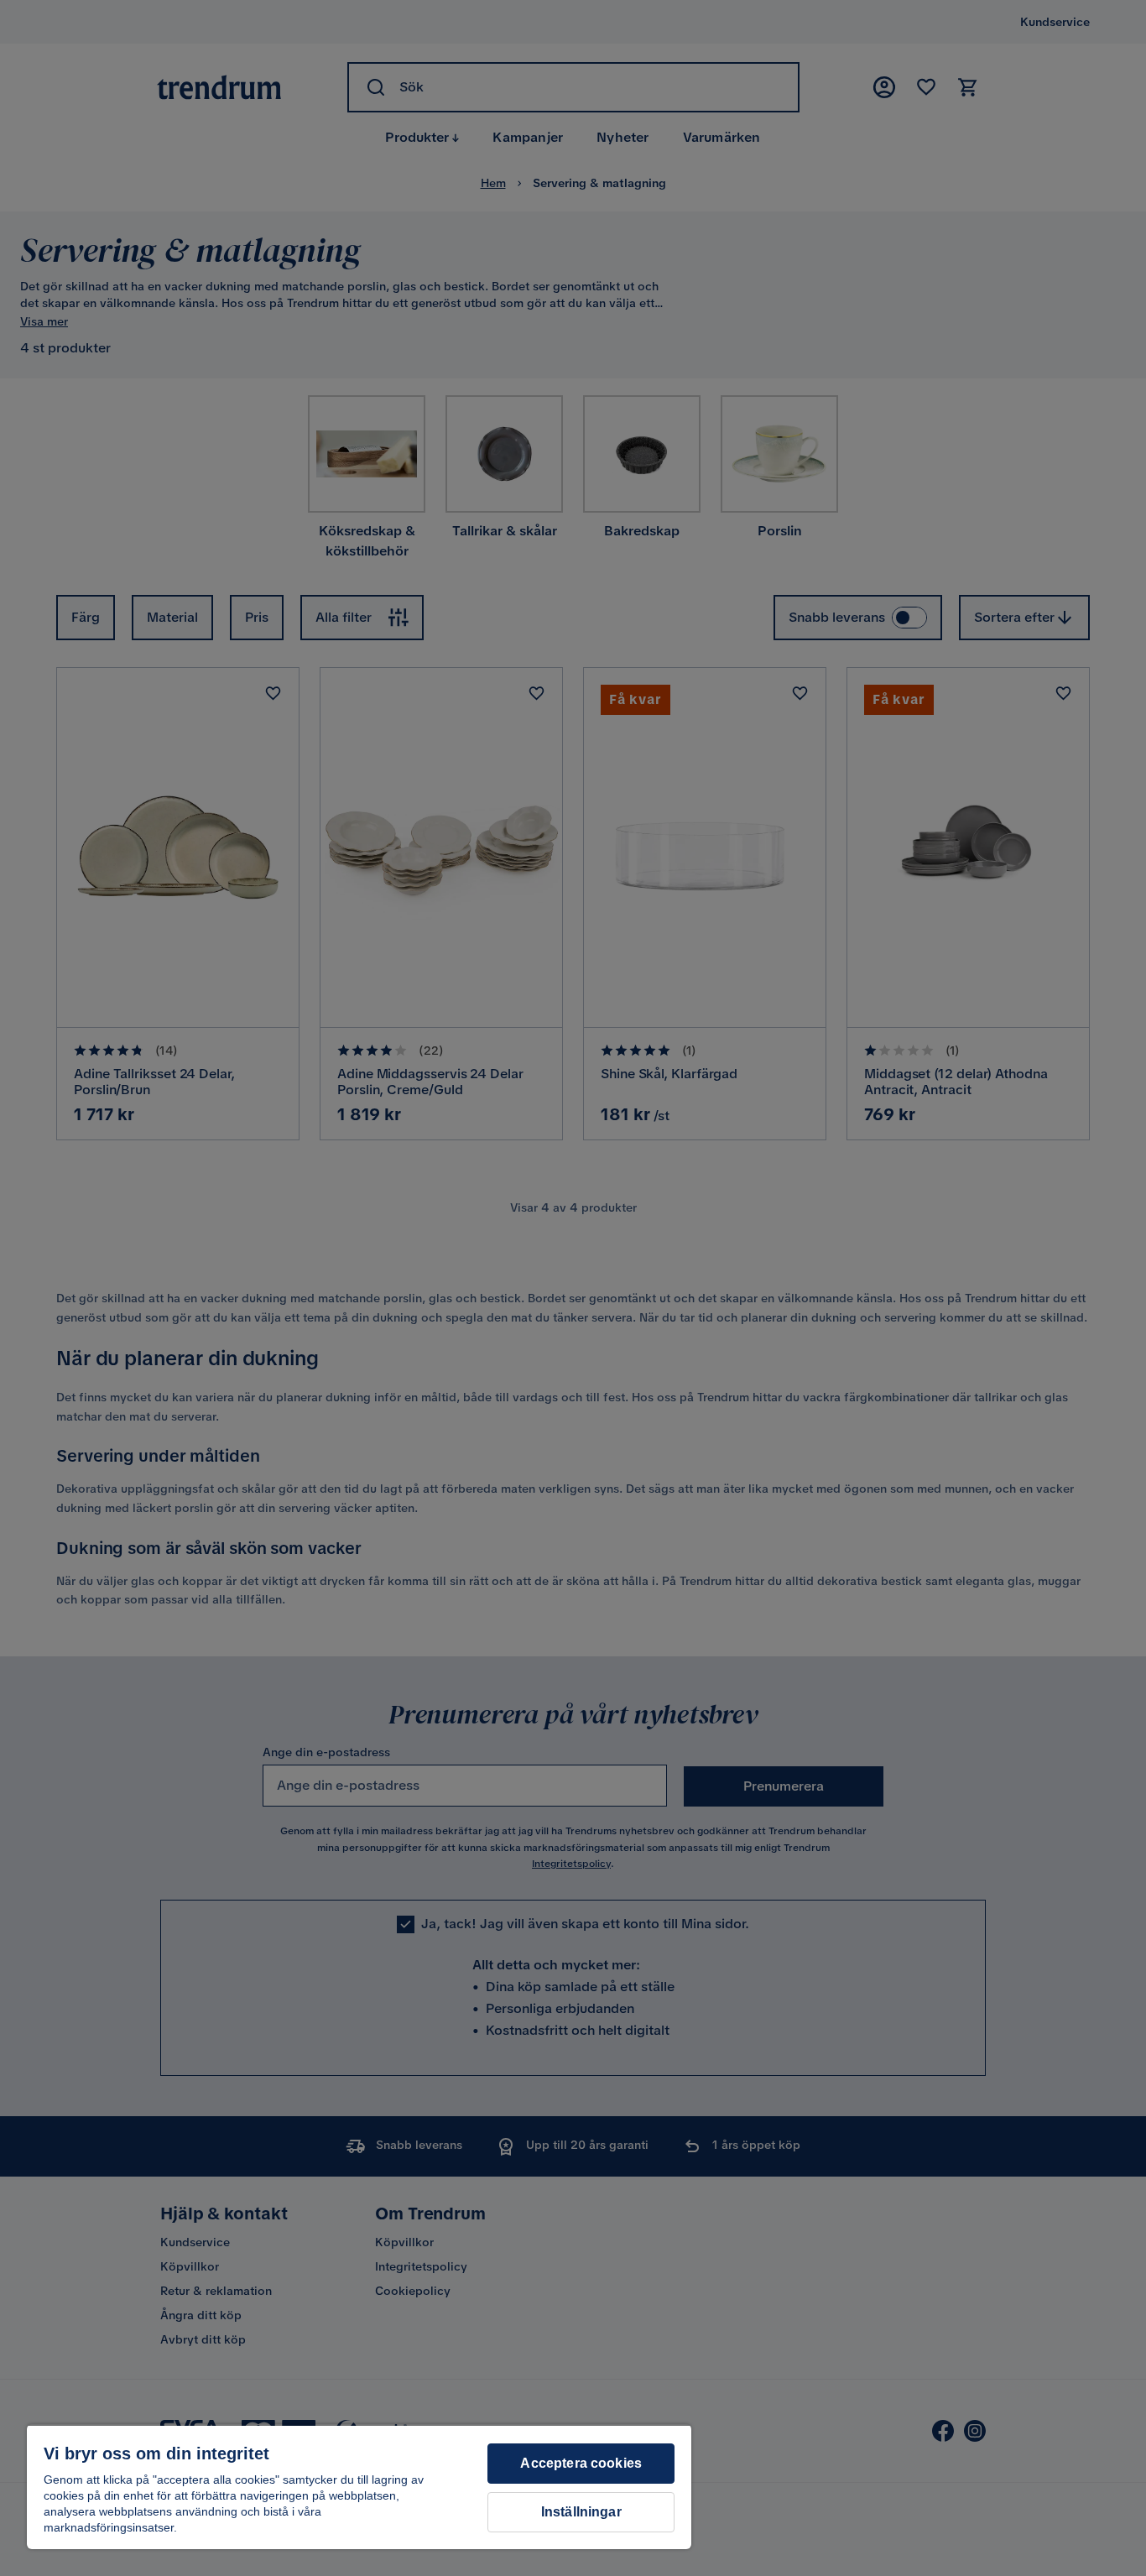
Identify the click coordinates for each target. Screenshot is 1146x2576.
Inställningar (581, 2512)
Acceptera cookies (581, 2463)
